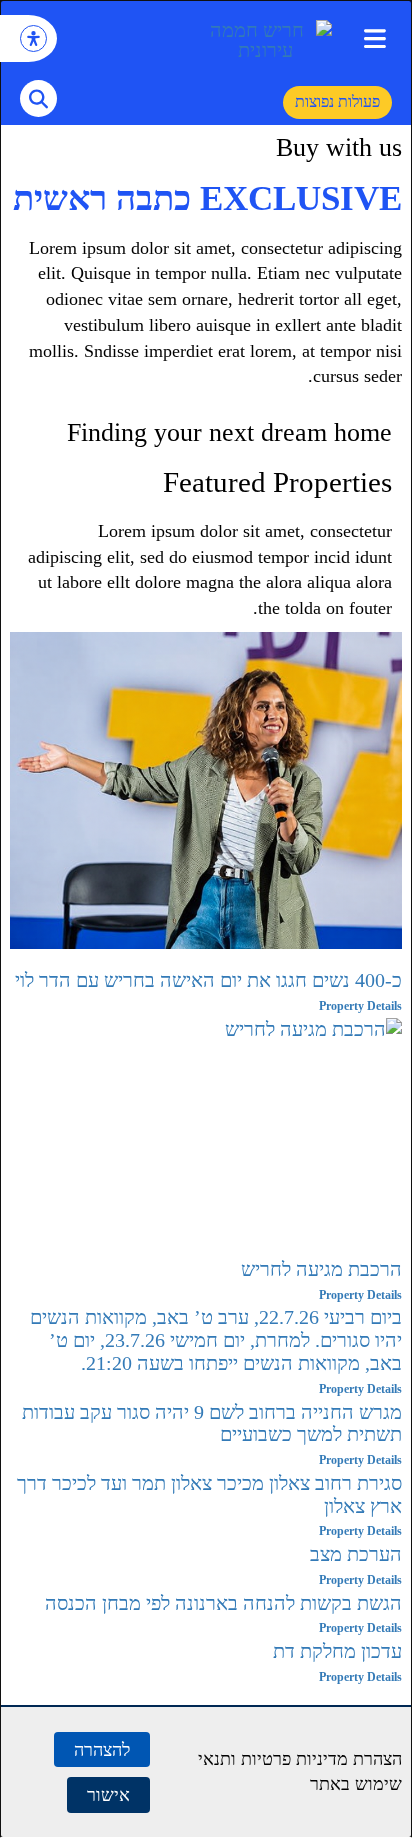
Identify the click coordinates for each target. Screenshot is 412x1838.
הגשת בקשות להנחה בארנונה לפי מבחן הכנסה (223, 1603)
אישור (108, 1794)
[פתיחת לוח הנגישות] (33, 38)
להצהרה (102, 1749)
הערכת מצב (356, 1554)
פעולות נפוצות (337, 101)
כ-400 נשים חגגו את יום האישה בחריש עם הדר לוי (208, 980)
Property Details (360, 1006)
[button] (374, 38)
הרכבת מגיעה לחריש (321, 1269)
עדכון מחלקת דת (337, 1651)
